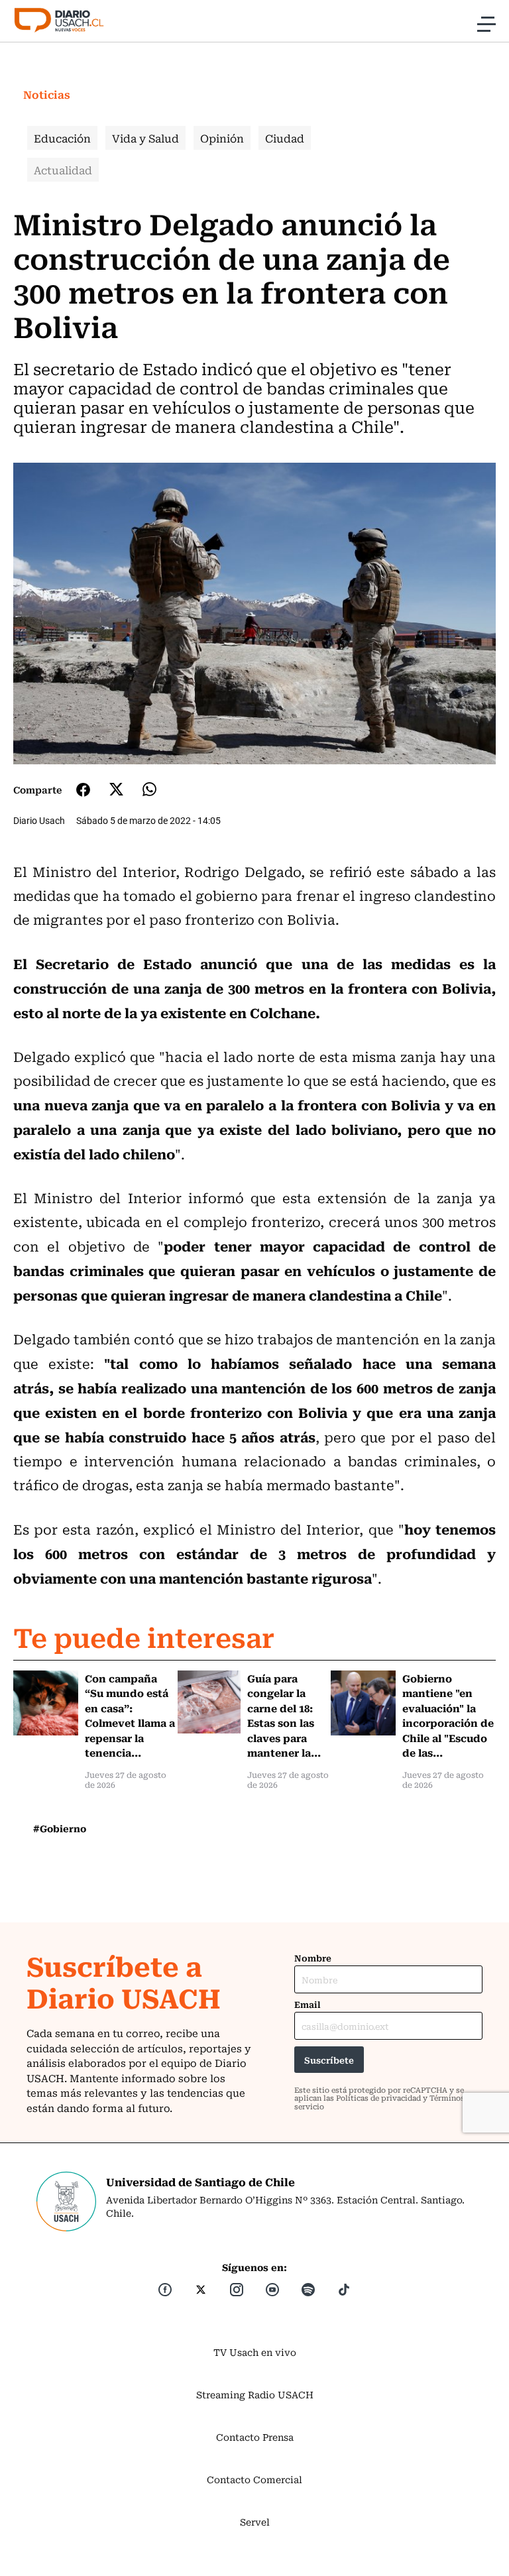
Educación (62, 138)
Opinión (222, 138)
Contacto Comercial (254, 2479)
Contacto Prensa (255, 2437)
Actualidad (63, 170)
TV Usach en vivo (255, 2352)
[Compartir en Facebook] (83, 790)
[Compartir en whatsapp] (149, 789)
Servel (255, 2522)
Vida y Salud (145, 138)
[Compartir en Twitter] (116, 789)
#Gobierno (60, 1828)
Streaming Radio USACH (255, 2394)
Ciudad (285, 138)
